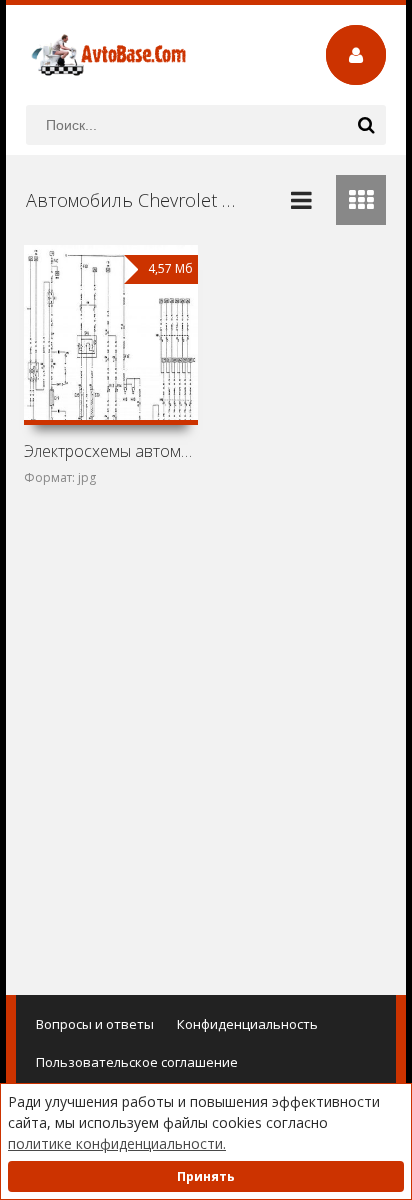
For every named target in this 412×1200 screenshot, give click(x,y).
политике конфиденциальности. (117, 1143)
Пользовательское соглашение (137, 1062)
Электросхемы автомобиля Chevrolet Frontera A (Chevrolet (111, 451)
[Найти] (366, 125)
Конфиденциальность (247, 1024)
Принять (206, 1176)
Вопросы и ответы (95, 1024)
